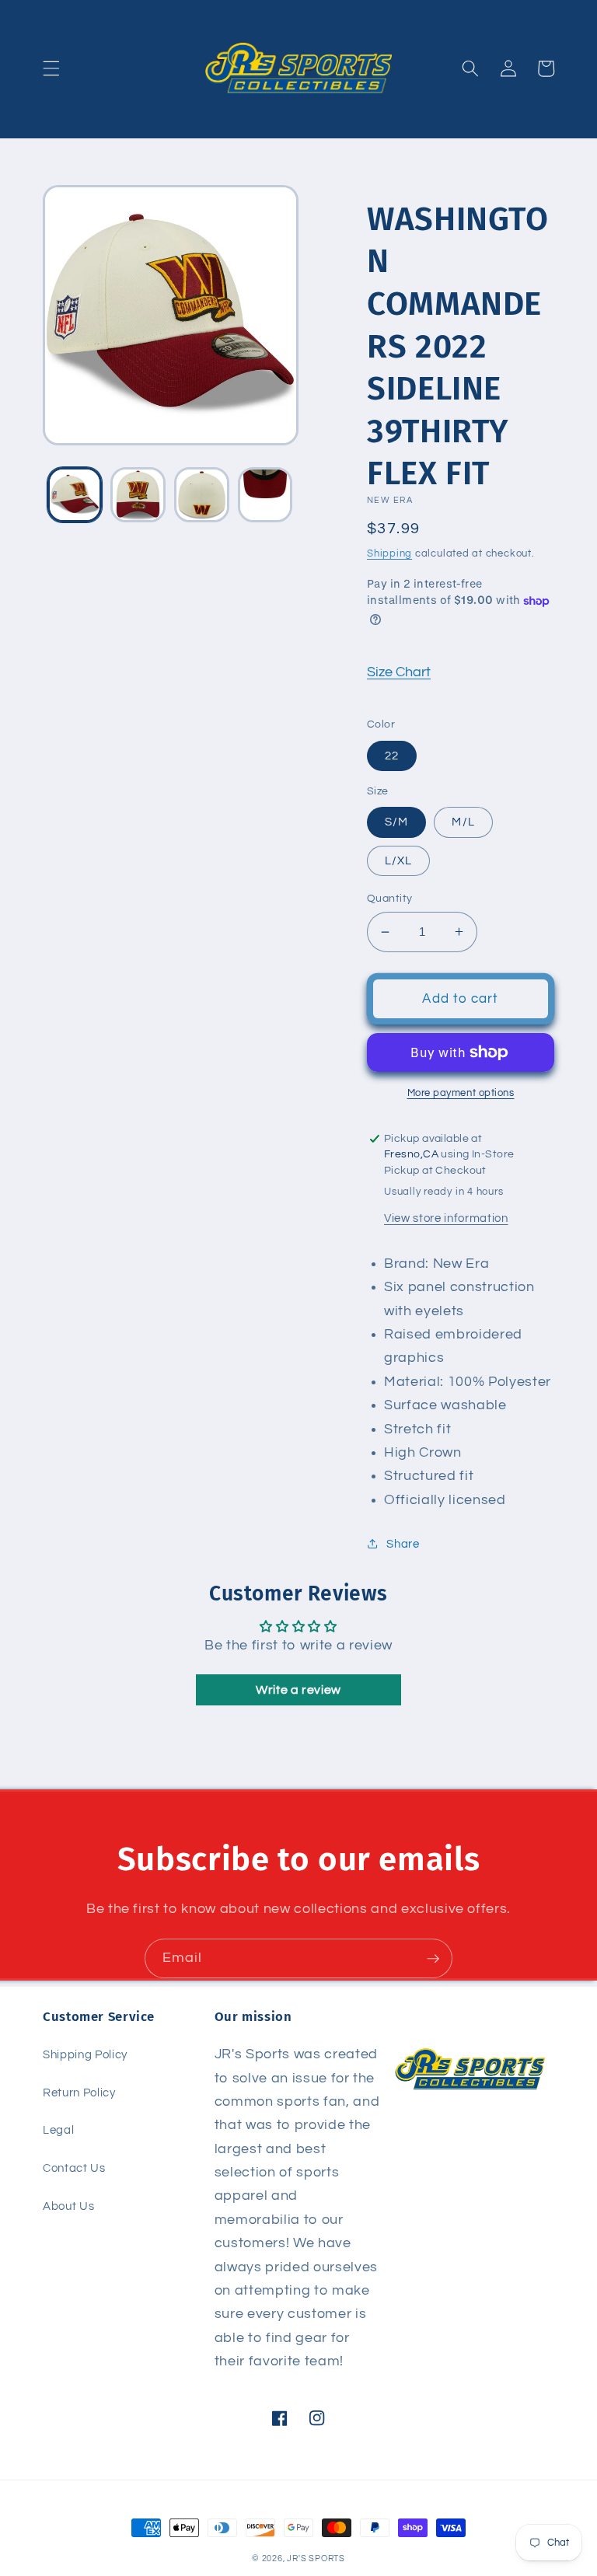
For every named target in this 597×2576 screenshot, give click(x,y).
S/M (396, 822)
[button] (51, 68)
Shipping (389, 553)
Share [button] (403, 1544)
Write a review (298, 1690)
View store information (446, 1218)
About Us (68, 2206)
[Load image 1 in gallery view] (75, 495)
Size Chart (399, 672)
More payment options (461, 1093)
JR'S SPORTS (316, 2559)
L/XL (398, 860)
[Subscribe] (433, 1959)
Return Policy (79, 2093)
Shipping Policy (85, 2054)
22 (392, 756)
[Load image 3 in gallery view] (202, 495)
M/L (463, 822)
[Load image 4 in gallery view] (265, 495)
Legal (58, 2130)
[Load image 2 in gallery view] (138, 495)
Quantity (390, 898)
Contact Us (74, 2168)
